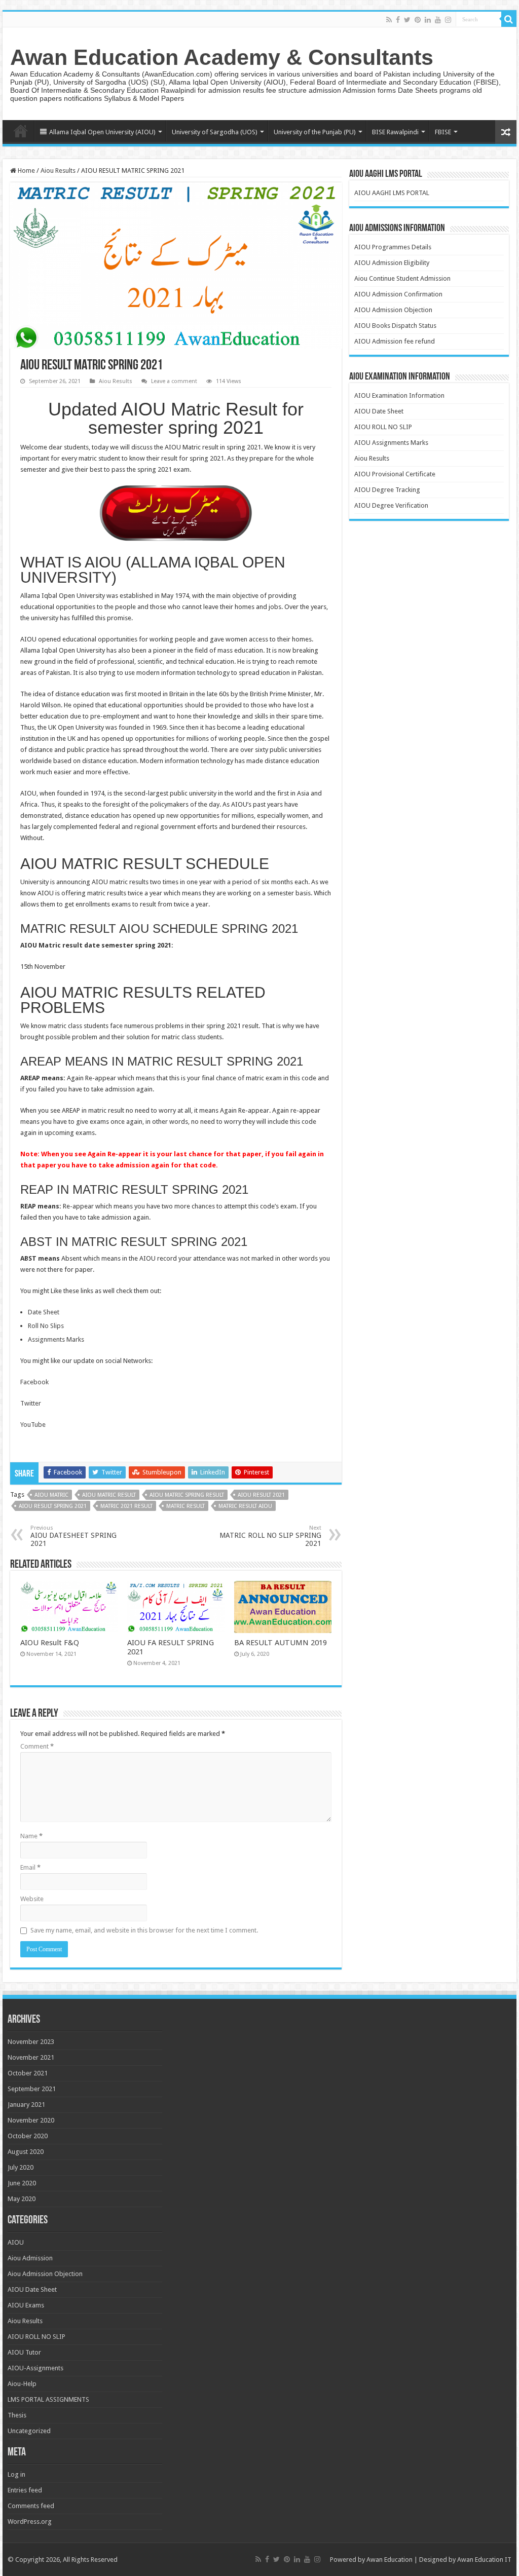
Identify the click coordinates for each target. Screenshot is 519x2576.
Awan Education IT (484, 2560)
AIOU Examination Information (399, 395)
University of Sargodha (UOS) (215, 132)
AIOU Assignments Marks (391, 443)
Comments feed (31, 2506)
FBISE (443, 132)
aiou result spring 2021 (53, 1506)
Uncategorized (29, 2431)
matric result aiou (245, 1506)
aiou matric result (109, 1495)
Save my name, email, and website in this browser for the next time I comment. (144, 1930)
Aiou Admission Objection (45, 2274)
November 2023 (31, 2042)
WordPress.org (30, 2522)
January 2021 (26, 2105)
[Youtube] (438, 20)
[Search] (509, 19)
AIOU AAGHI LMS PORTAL (392, 193)
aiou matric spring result (187, 1495)
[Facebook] (398, 20)
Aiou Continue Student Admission (402, 278)
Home (21, 131)
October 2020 (28, 2136)
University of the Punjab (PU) (315, 132)
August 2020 (26, 2152)
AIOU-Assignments (35, 2368)
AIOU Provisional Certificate (395, 474)
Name (31, 1836)
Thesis (17, 2415)
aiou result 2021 (261, 1495)
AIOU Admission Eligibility (392, 263)
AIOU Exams (26, 2305)
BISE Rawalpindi (395, 132)
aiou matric (51, 1495)
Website (32, 1899)
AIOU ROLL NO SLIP (383, 427)
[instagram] (448, 20)
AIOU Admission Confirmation (398, 294)
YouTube (33, 1425)
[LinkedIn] (428, 20)
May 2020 (22, 2199)
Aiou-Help (22, 2384)
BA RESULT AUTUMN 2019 (281, 1643)
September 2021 (32, 2089)
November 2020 (31, 2120)
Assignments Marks (56, 1339)
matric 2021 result (126, 1506)
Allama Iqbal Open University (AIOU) (102, 132)
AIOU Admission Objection (393, 310)
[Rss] (389, 20)
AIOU (16, 2242)
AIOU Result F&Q (50, 1643)
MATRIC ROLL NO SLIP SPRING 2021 (270, 1536)
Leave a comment (174, 381)
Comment (37, 1746)
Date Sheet (44, 1312)
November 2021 (31, 2057)
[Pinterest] (418, 20)
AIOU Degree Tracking (387, 490)
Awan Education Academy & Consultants (222, 57)
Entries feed (25, 2490)
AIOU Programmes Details (393, 247)
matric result (186, 1506)
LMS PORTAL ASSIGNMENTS (48, 2399)
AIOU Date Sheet (379, 411)
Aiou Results (58, 171)
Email (30, 1867)
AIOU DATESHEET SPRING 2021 (73, 1536)
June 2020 (22, 2183)
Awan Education (390, 2560)
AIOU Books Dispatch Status (395, 326)
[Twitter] (407, 20)
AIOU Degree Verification (391, 505)
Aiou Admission (30, 2258)
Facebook (34, 1382)
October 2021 (28, 2073)
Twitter (31, 1403)
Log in (16, 2474)
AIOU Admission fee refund (395, 341)
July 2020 (21, 2167)
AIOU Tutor (24, 2352)
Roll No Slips (46, 1326)
